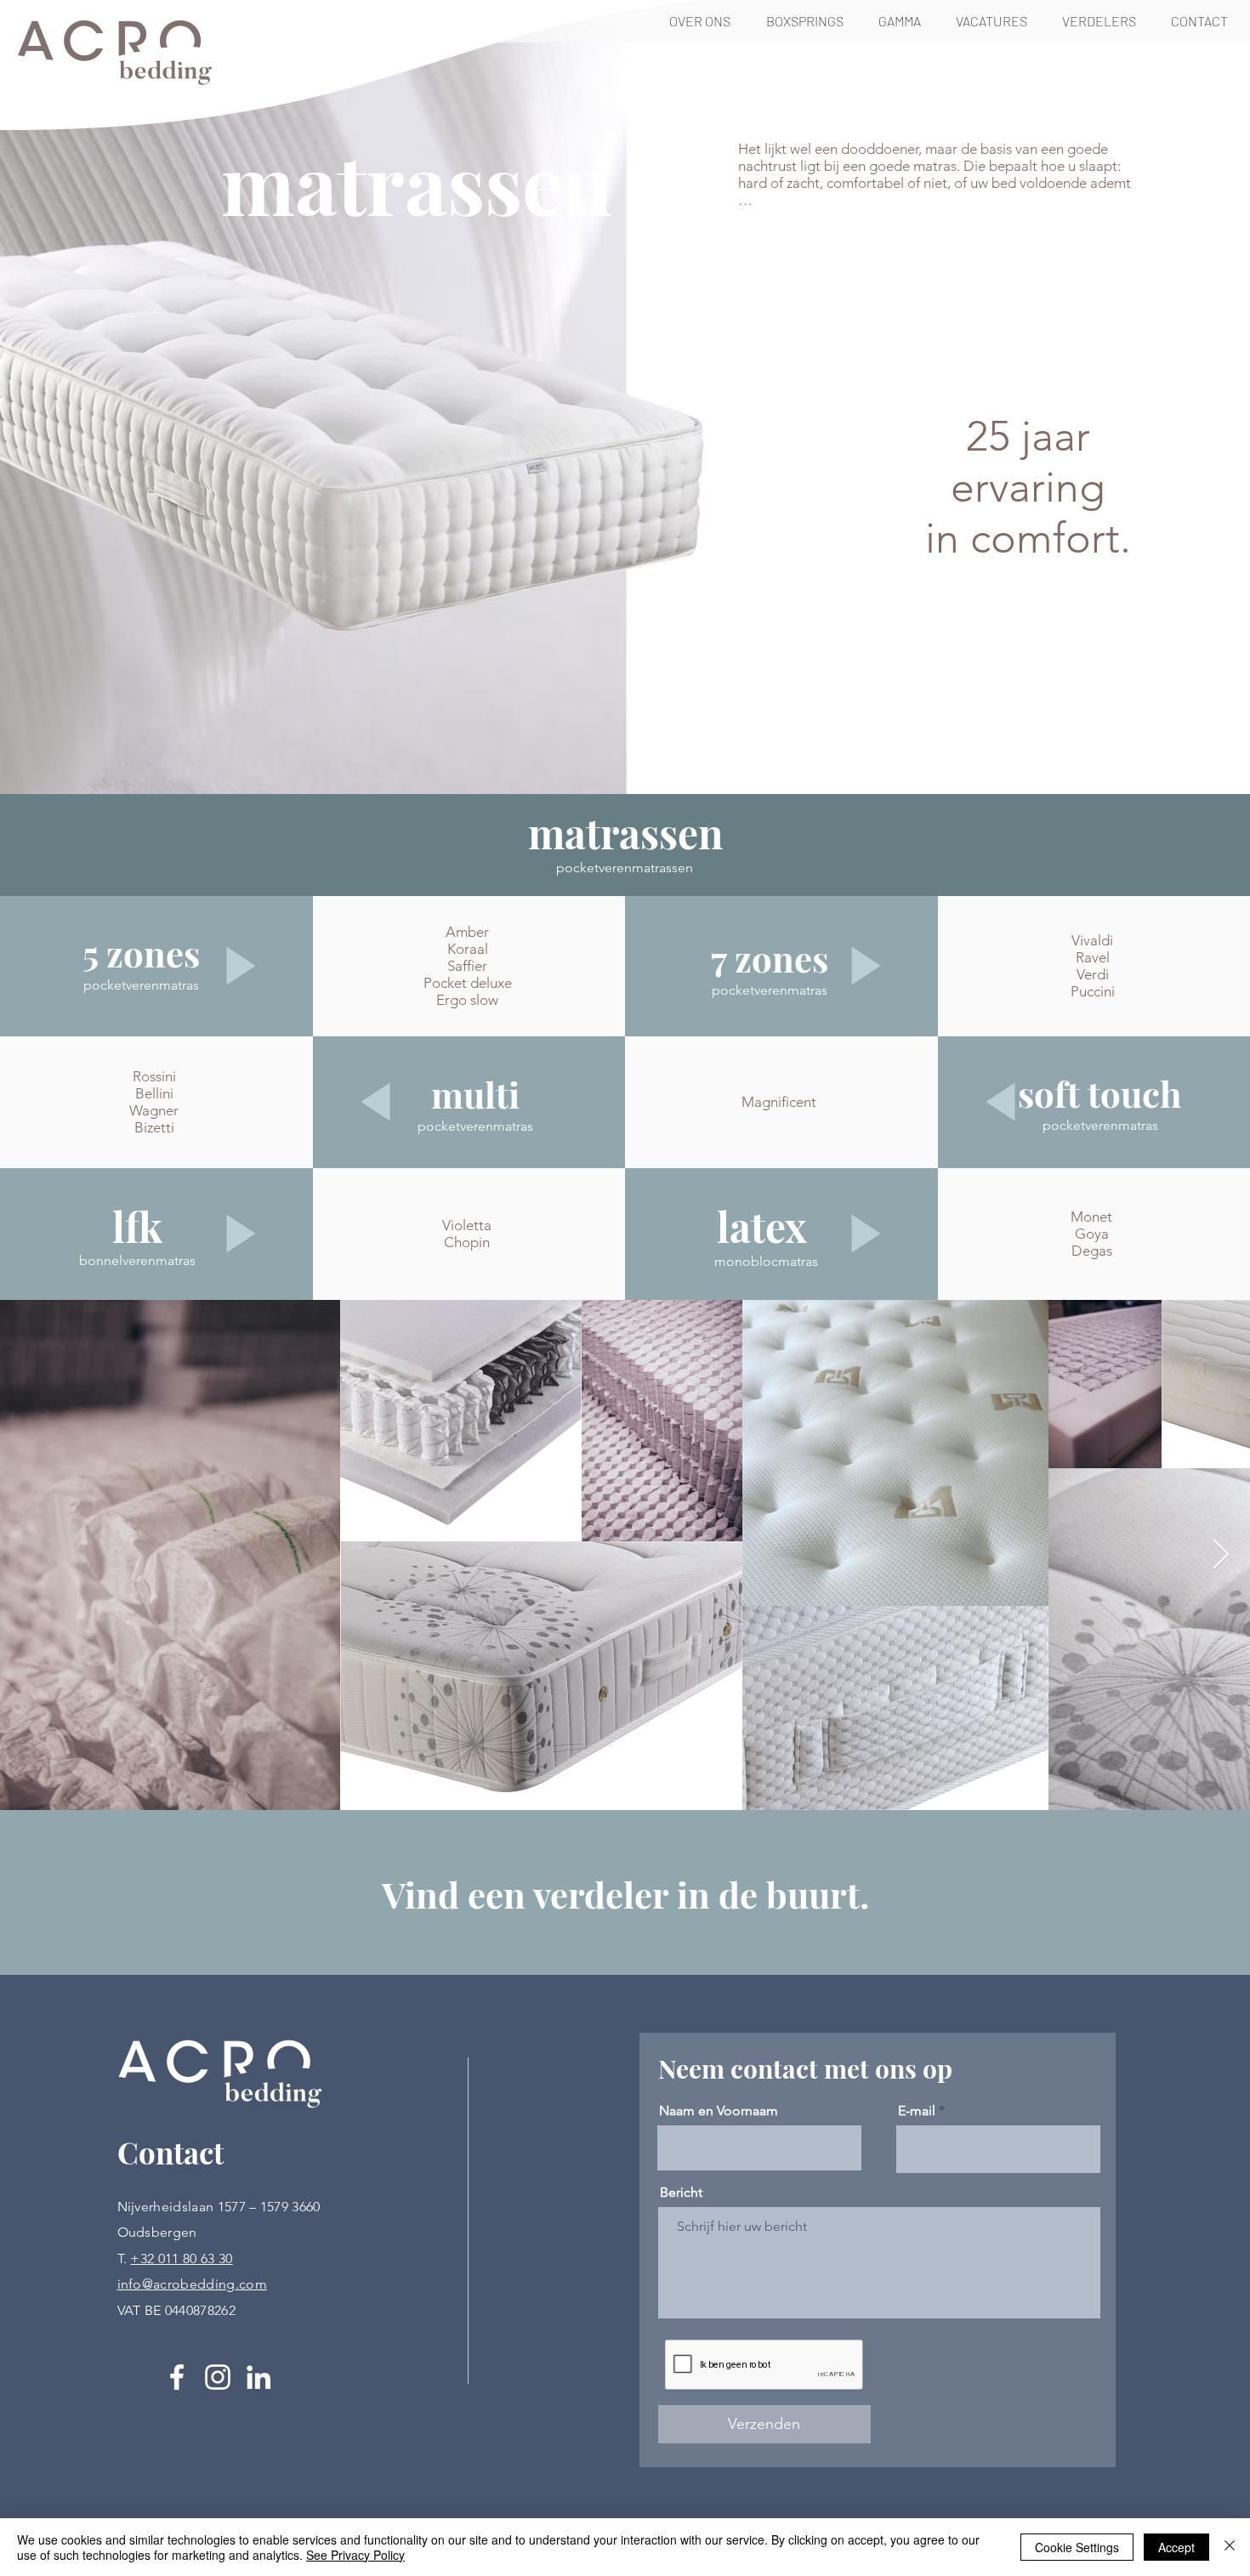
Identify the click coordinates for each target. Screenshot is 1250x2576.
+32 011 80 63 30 (181, 2258)
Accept (1176, 2547)
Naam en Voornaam (719, 2111)
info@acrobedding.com (192, 2284)
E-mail (917, 2111)
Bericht (681, 2193)
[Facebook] (177, 2377)
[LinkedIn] (259, 2377)
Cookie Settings (1077, 2547)
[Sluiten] (1230, 2547)
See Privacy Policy (355, 2555)
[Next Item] (1221, 1555)
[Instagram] (218, 2377)
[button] (810, 21)
